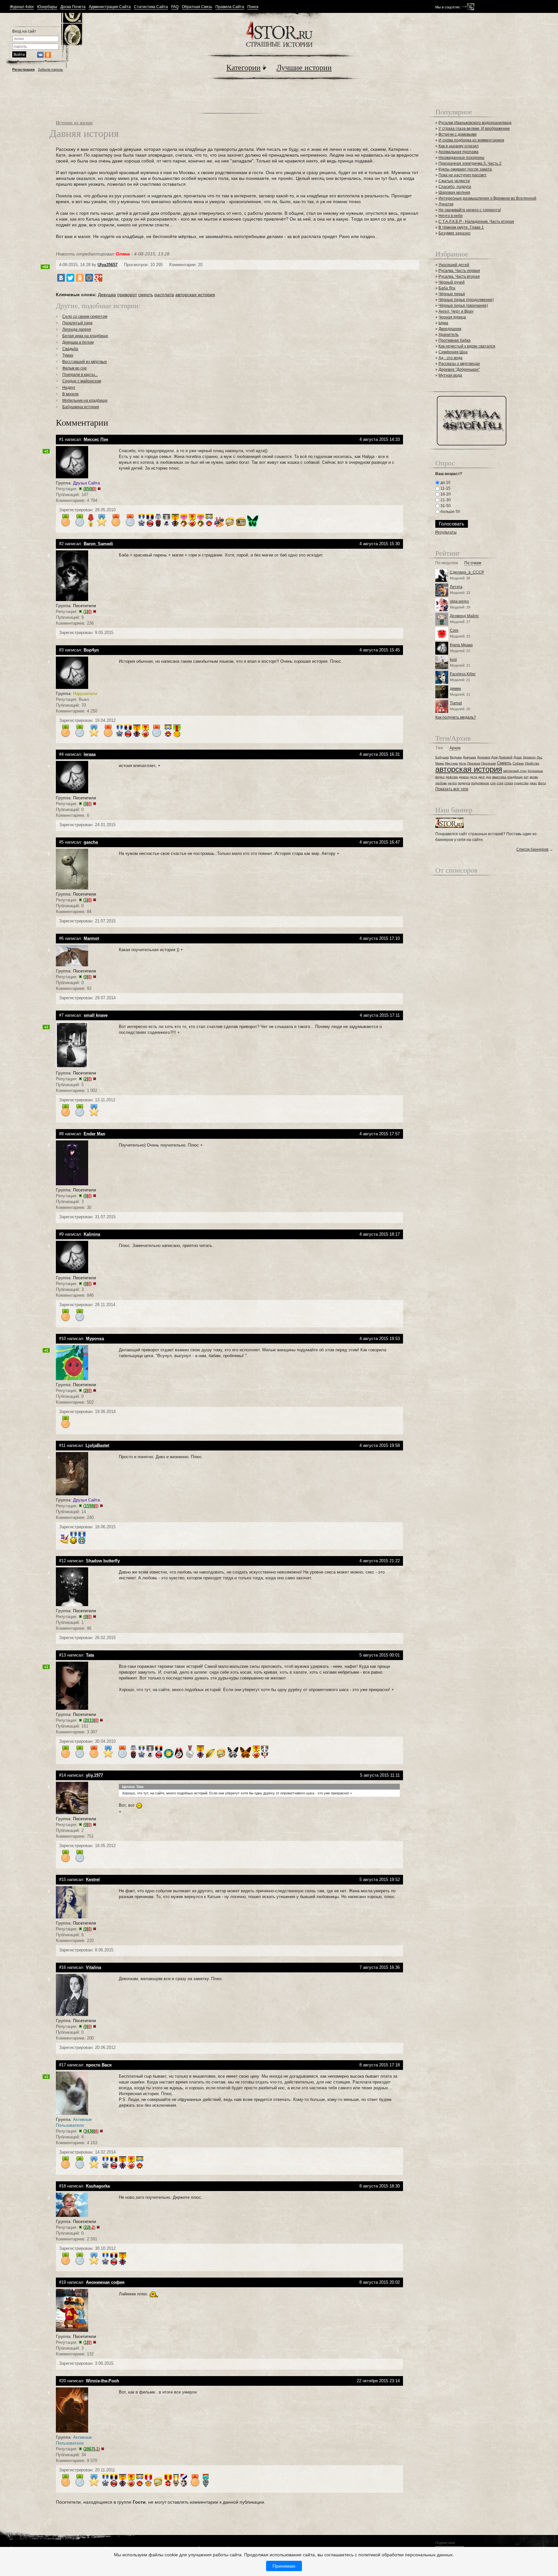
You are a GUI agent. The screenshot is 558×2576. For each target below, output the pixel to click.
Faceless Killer (463, 674)
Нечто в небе (451, 216)
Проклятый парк (77, 323)
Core (454, 630)
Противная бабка (455, 340)
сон (493, 783)
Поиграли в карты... (80, 375)
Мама (440, 763)
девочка (452, 777)
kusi (453, 660)
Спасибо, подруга (455, 187)
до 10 (445, 483)
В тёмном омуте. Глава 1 (461, 227)
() (90, 489)
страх (509, 783)
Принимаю (284, 2566)
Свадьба (70, 349)
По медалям (447, 563)
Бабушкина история (81, 407)
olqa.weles (459, 601)
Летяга (456, 587)
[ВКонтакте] (61, 278)
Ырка (443, 323)
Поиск (253, 7)
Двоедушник (450, 329)
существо (521, 783)
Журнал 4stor (22, 7)
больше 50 (450, 512)
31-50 (445, 506)
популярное (480, 783)
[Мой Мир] (89, 278)
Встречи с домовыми (458, 134)
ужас (533, 783)
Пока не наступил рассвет (463, 175)
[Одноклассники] (80, 278)
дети (474, 777)
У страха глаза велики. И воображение (474, 129)
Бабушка (442, 757)
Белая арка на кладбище (85, 336)
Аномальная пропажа (459, 152)
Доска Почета (73, 7)
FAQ (175, 7)
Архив (455, 748)
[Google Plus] (98, 278)
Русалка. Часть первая (459, 271)
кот (526, 777)
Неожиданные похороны (461, 158)
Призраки (489, 763)
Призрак (474, 763)
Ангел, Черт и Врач (456, 311)
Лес (540, 757)
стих (500, 783)
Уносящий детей (454, 265)
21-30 (445, 500)
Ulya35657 (108, 265)
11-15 (445, 488)
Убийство (532, 763)
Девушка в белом (78, 342)
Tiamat (456, 703)
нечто (452, 783)
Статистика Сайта (151, 7)
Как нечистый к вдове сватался (467, 346)
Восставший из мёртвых (85, 362)
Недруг (69, 388)
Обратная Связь (197, 7)
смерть (146, 295)
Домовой (506, 757)
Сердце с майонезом (82, 381)
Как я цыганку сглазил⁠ (459, 146)
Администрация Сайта (110, 7)
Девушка (107, 295)
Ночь (463, 763)
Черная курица (452, 317)
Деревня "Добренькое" (459, 369)
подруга (464, 783)
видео (440, 777)
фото (542, 783)
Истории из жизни (74, 123)
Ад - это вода (450, 358)
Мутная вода (450, 375)
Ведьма (456, 757)
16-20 (445, 494)
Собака (518, 763)
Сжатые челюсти (454, 181)
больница (535, 771)
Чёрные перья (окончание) (463, 306)
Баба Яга (447, 288)
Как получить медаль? (456, 717)
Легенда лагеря (77, 329)
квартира (499, 777)
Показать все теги (452, 789)
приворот (127, 295)
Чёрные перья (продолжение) (466, 300)
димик (455, 689)
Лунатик (446, 204)
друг (482, 777)
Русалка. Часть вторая (459, 276)
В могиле (71, 394)
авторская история (195, 295)
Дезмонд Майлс (464, 616)
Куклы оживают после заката (465, 169)
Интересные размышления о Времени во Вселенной (487, 198)
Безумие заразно (455, 233)
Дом (494, 757)
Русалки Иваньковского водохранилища (475, 123)
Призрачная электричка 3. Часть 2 (470, 163)
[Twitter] (70, 278)
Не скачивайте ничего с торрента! (470, 210)
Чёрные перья (452, 294)
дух (489, 777)
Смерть (504, 763)
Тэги (439, 748)
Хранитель (449, 335)
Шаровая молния (454, 192)
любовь (441, 783)
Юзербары (47, 7)
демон (464, 777)
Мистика (451, 763)
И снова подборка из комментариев (471, 140)
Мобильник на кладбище (85, 400)
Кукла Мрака (461, 645)
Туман (68, 355)
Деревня (484, 757)
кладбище (515, 777)
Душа (518, 757)
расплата (164, 295)
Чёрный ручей (452, 282)
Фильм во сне (75, 368)
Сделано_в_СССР (467, 572)
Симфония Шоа (453, 352)
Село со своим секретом (85, 317)
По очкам (473, 563)
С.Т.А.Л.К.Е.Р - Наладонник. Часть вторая (476, 222)
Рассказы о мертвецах (459, 364)
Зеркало (529, 757)
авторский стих (515, 771)
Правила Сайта (230, 7)
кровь (534, 777)
